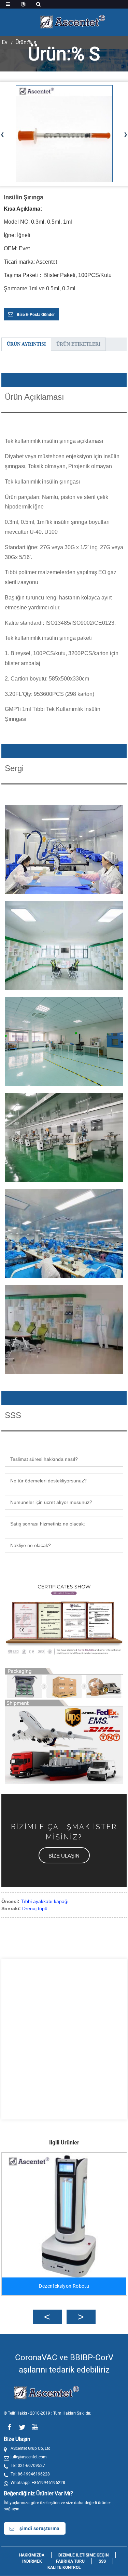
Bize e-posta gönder (36, 315)
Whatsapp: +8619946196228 (38, 2483)
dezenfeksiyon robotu (64, 2286)
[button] (64, 1855)
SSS (102, 2561)
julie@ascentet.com (29, 2457)
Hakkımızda (32, 2555)
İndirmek (32, 2561)
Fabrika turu (70, 2561)
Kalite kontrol (64, 2567)
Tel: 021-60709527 (28, 2466)
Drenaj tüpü (35, 1908)
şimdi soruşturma (39, 2528)
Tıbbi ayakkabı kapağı (45, 1901)
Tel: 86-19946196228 (30, 2474)
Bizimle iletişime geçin (83, 2555)
